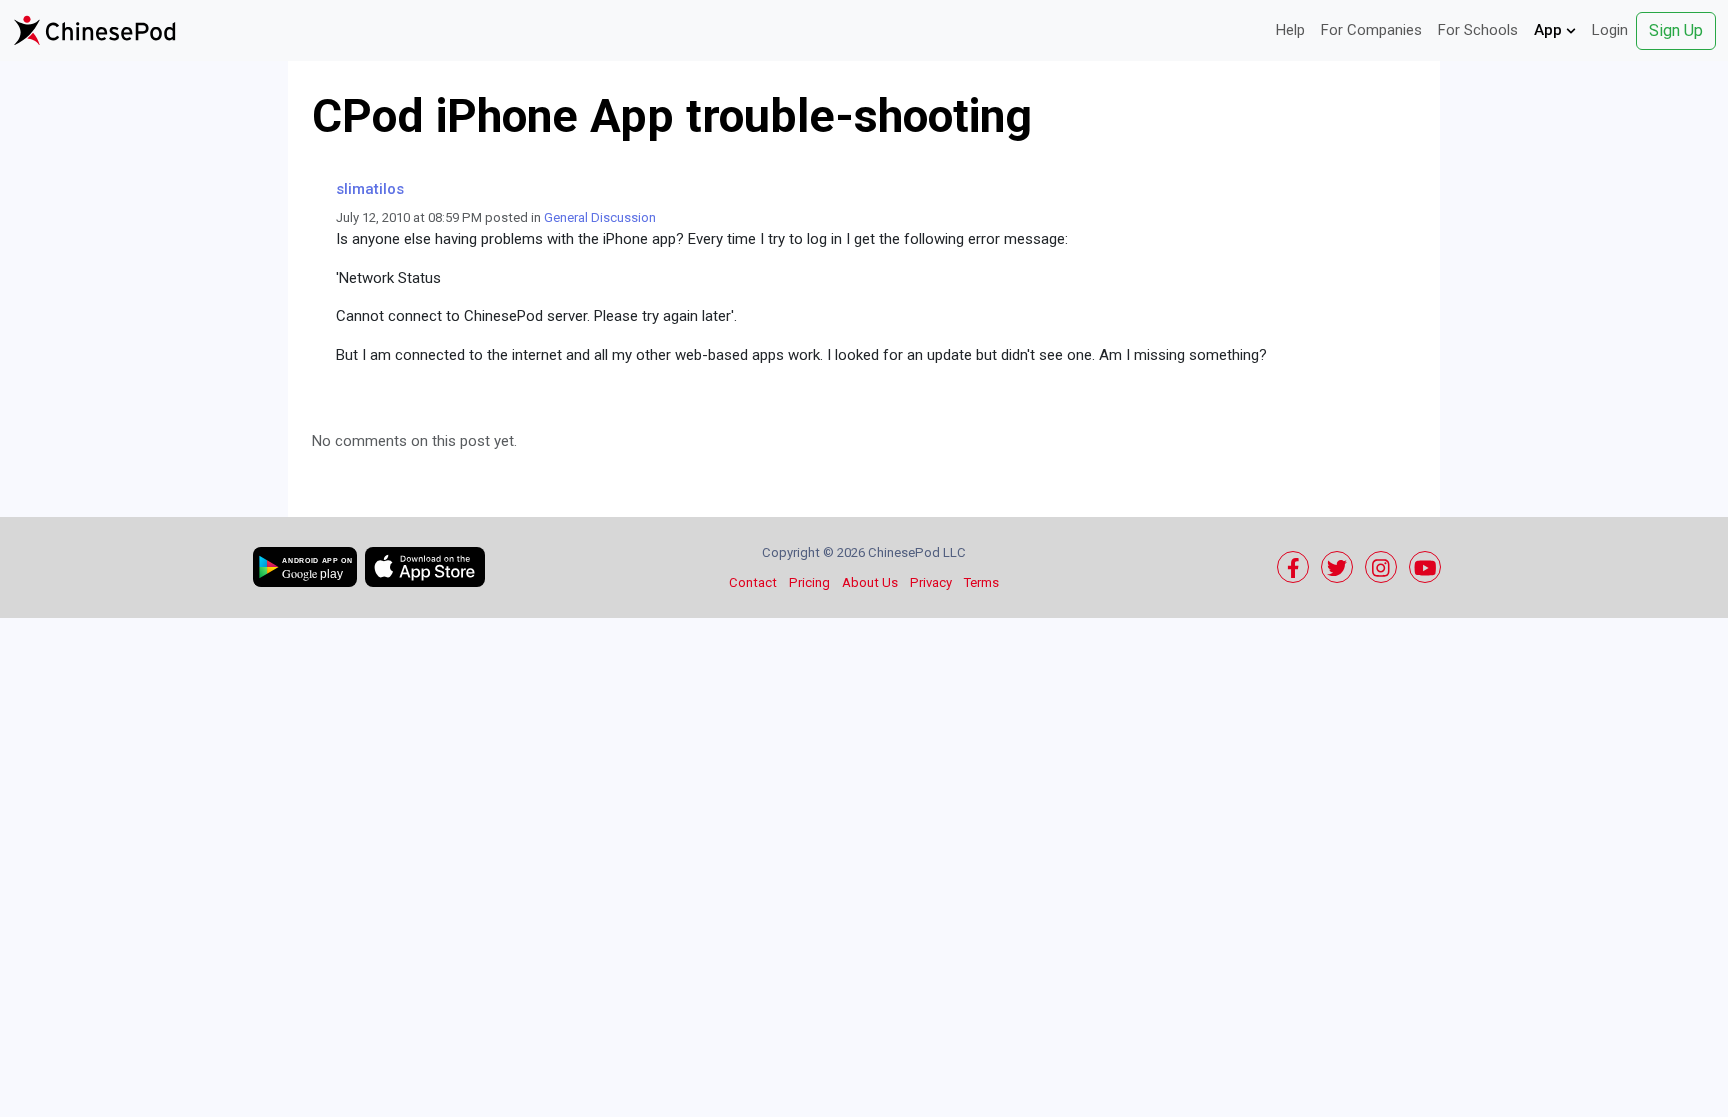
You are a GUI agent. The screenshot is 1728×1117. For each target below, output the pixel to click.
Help (1290, 30)
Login (1610, 30)
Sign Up (1676, 30)
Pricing (809, 582)
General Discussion (600, 217)
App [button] (1550, 30)
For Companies (1371, 30)
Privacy (931, 582)
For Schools (1478, 30)
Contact (753, 582)
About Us (870, 582)
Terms (981, 582)
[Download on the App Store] (425, 567)
